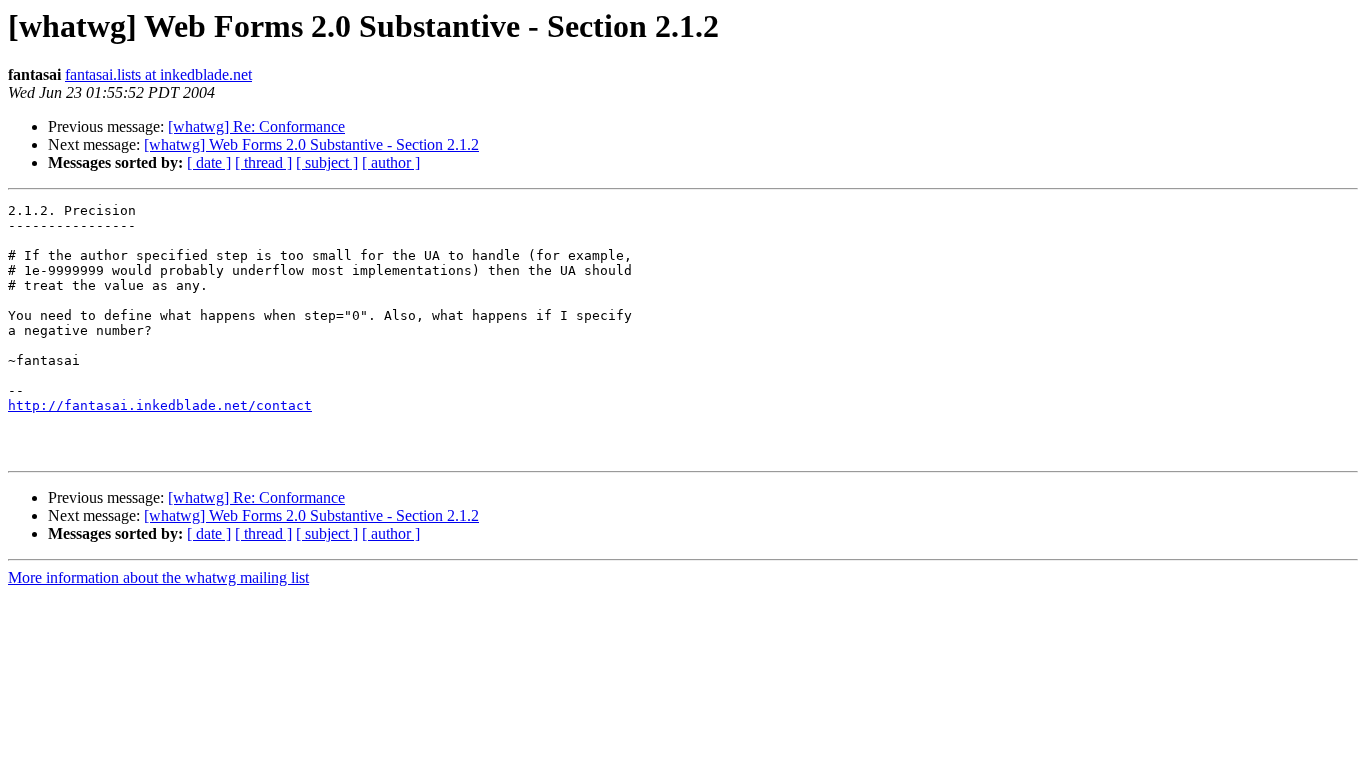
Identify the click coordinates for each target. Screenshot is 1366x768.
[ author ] (391, 162)
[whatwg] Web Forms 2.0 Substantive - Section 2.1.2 (311, 144)
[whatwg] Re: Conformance (256, 126)
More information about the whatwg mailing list (158, 577)
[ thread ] (263, 162)
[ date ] (209, 162)
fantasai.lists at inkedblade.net (158, 74)
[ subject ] (327, 162)
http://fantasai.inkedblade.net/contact (160, 405)
